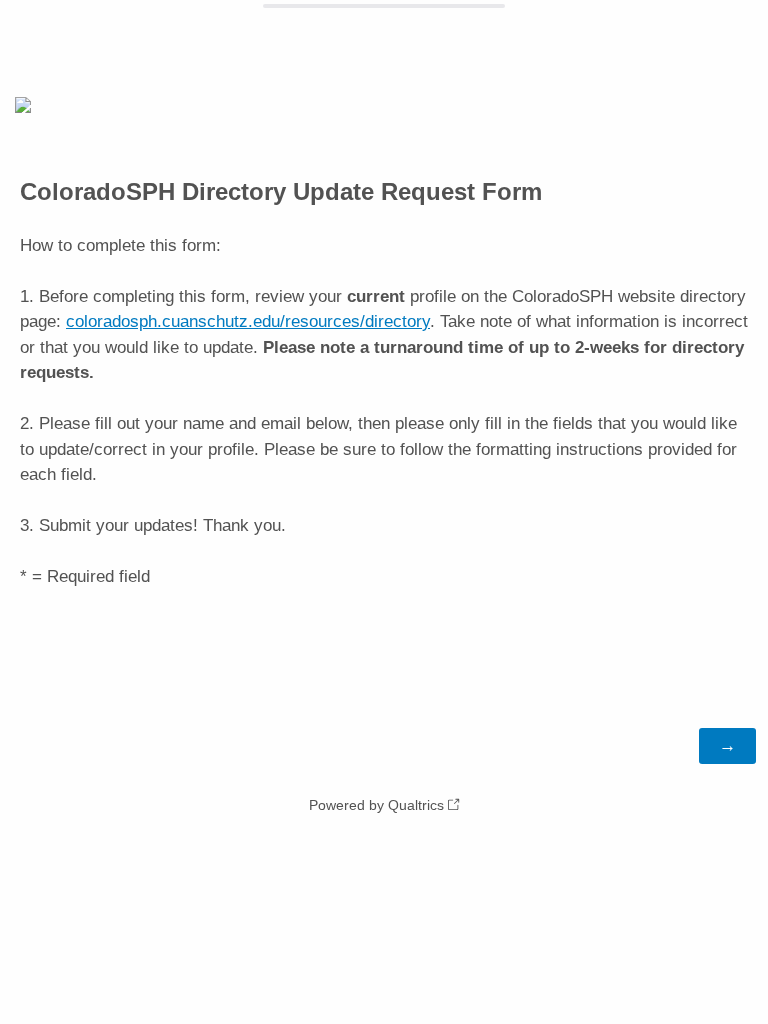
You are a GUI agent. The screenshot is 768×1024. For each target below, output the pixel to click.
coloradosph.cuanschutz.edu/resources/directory (248, 321)
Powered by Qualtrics (376, 805)
